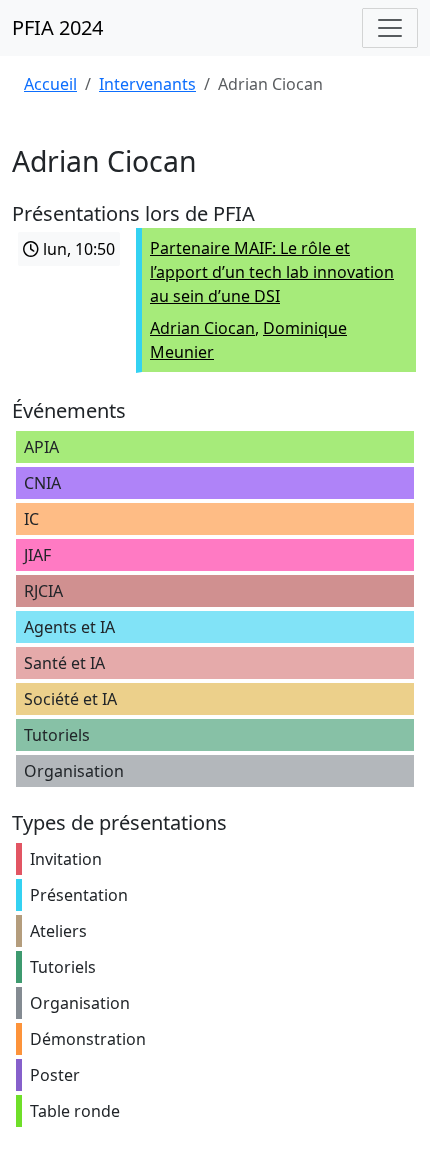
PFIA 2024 (57, 27)
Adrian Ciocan (202, 328)
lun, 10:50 (77, 249)
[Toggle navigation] (390, 28)
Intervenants (147, 84)
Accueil (50, 84)
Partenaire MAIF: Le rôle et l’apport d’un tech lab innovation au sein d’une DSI (272, 272)
